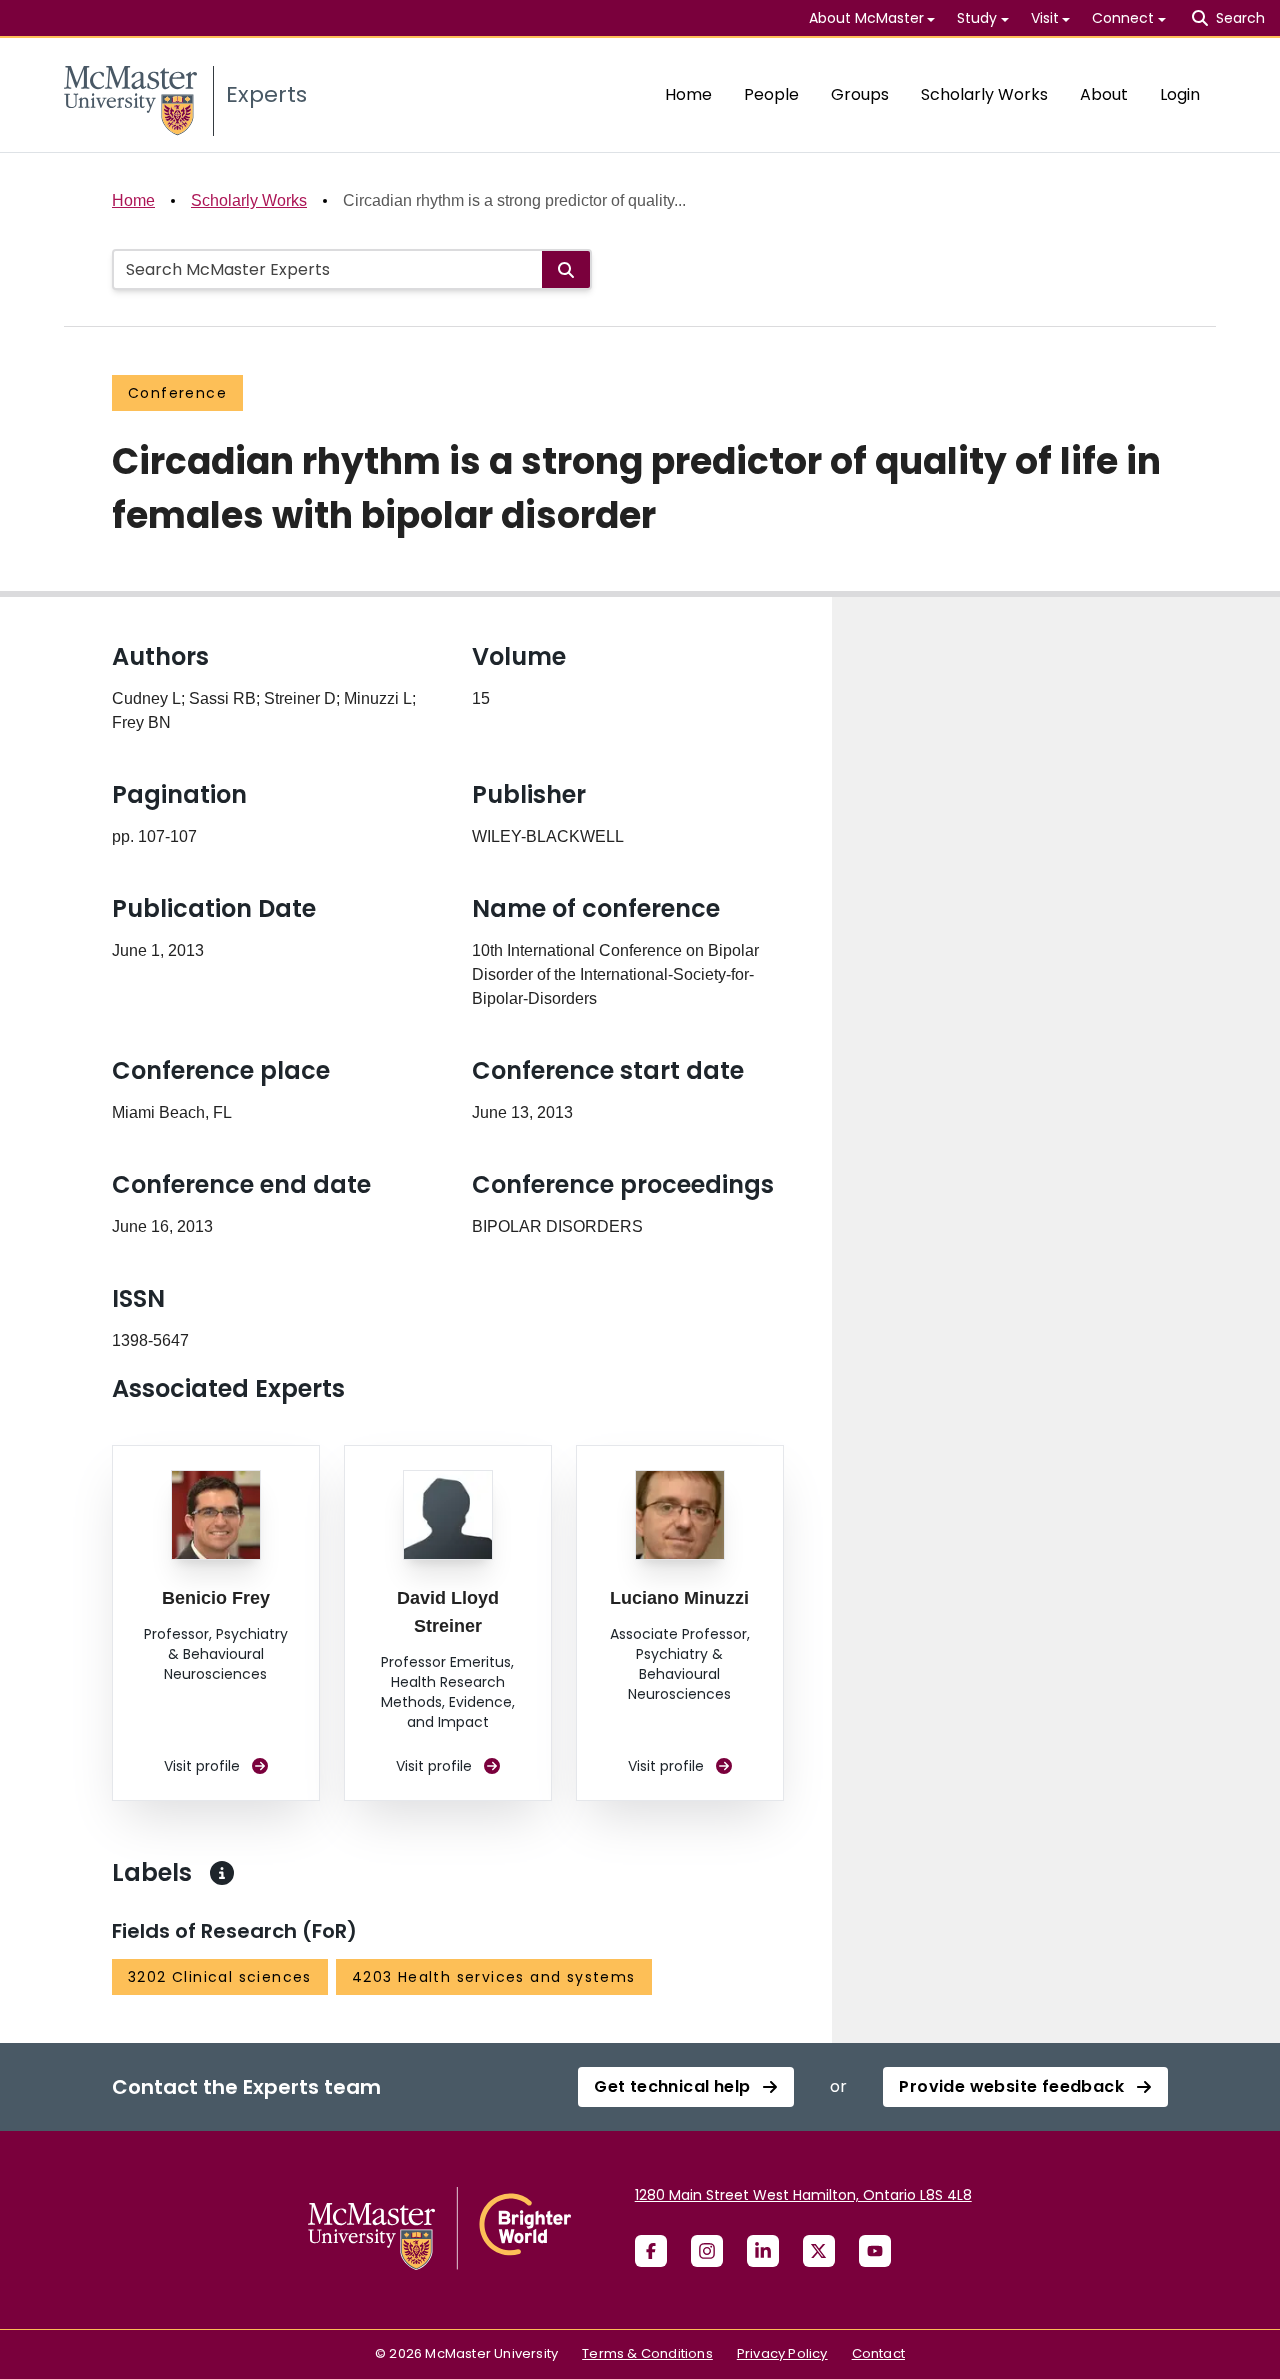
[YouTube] (875, 2251)
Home (688, 94)
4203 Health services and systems (494, 1977)
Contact (878, 2353)
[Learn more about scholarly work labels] (222, 1873)
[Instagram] (707, 2251)
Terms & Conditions (647, 2353)
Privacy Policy (782, 2353)
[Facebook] (651, 2251)
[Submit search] (566, 269)
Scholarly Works (984, 94)
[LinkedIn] (763, 2251)
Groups (860, 94)
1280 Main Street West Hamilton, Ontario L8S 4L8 (803, 2195)
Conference (177, 393)
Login (1180, 94)
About (1104, 94)
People (771, 94)
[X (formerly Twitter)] (819, 2251)
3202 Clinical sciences (220, 1977)
